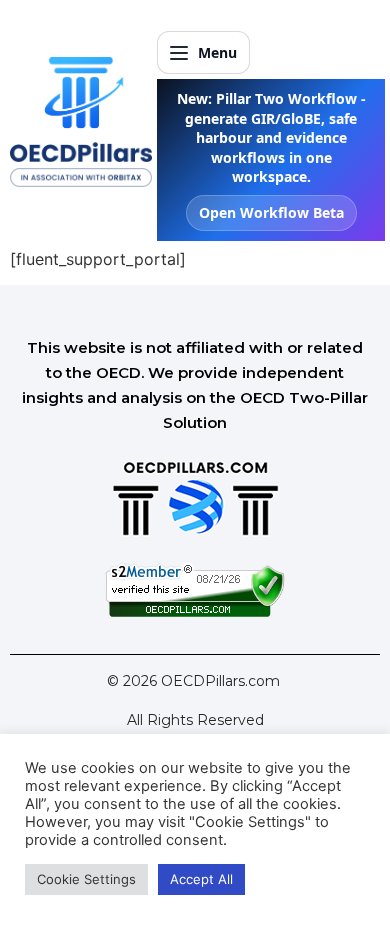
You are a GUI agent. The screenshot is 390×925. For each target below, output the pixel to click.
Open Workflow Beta (271, 212)
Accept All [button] (201, 879)
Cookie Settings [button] (86, 879)
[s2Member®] (195, 612)
